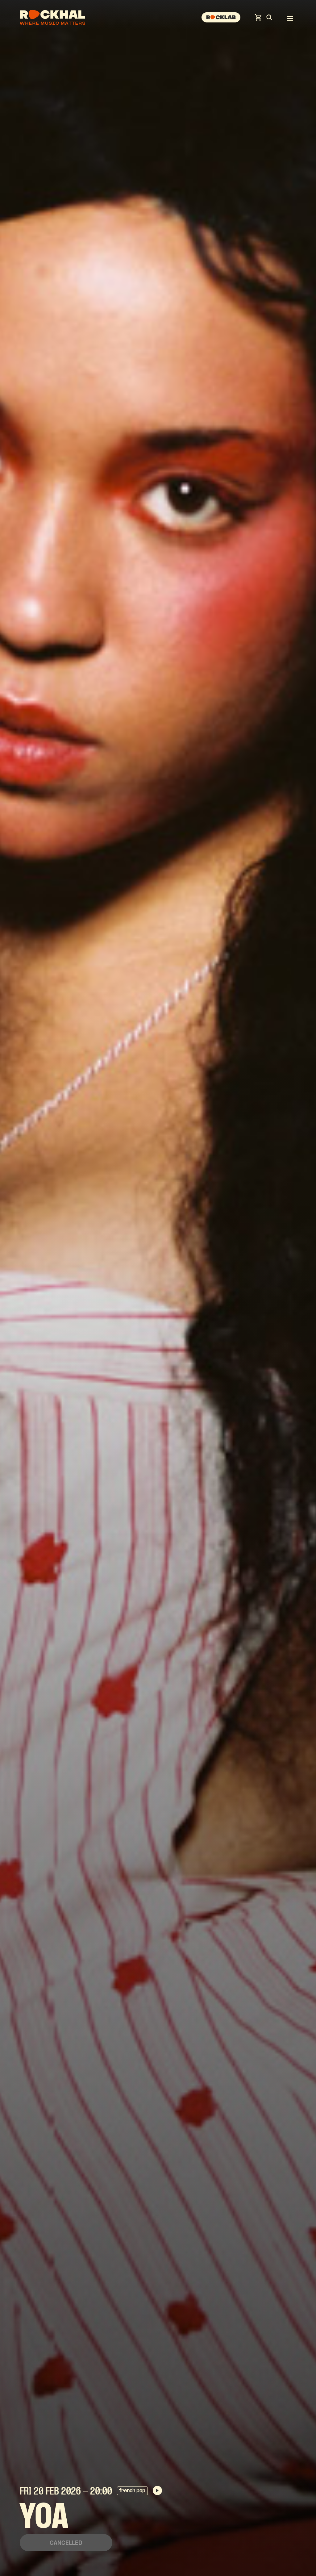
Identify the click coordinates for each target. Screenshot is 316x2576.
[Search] (269, 19)
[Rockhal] (52, 18)
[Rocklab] (222, 19)
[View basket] (258, 19)
